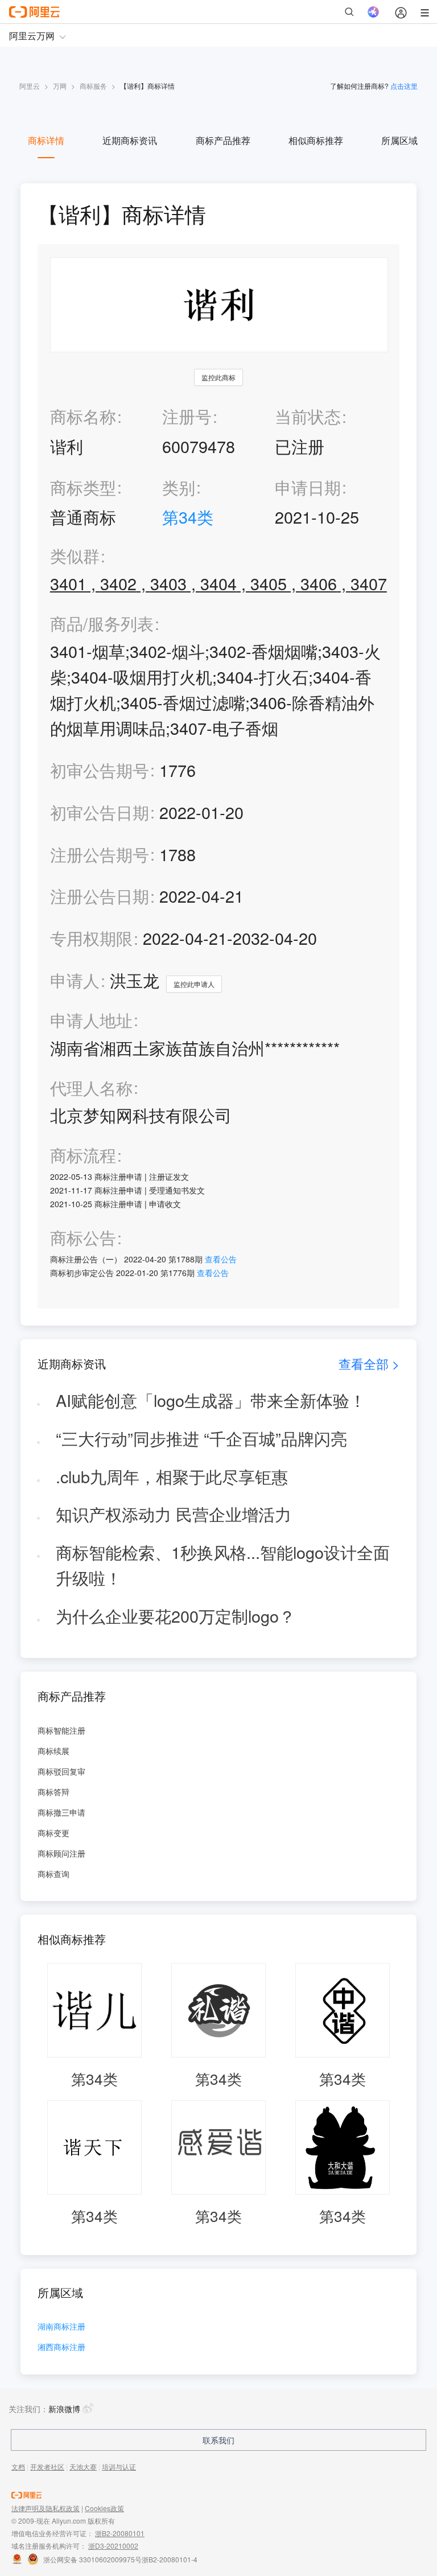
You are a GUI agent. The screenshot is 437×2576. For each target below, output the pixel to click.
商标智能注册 (61, 1730)
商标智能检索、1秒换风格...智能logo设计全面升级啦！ (223, 1565)
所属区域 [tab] (399, 140)
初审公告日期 (100, 812)
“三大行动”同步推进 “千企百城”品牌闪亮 (201, 1438)
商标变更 (53, 1833)
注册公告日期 (100, 896)
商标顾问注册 (61, 1853)
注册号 (187, 416)
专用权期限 (91, 938)
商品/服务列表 (102, 624)
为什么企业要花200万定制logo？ (176, 1616)
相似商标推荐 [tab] (316, 140)
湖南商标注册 (61, 2327)
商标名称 (83, 416)
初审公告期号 (100, 770)
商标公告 (83, 1238)
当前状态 (308, 416)
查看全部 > (369, 1363)
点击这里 (404, 86)
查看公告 (221, 1259)
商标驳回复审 (61, 1771)
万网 (60, 86)
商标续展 (53, 1751)
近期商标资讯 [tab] (130, 140)
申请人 (75, 980)
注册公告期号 (100, 854)
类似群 (75, 556)
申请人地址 (91, 1020)
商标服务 (93, 86)
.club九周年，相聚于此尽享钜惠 (172, 1476)
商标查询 (53, 1874)
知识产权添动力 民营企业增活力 (174, 1514)
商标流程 (83, 1155)
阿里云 (30, 86)
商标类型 (83, 487)
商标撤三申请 (61, 1812)
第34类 (188, 517)
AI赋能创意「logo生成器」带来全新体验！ (211, 1400)
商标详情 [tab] (46, 140)
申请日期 (308, 487)
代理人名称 (91, 1088)
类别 (179, 487)
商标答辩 (53, 1792)
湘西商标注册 (61, 2347)
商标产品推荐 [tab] (223, 140)
